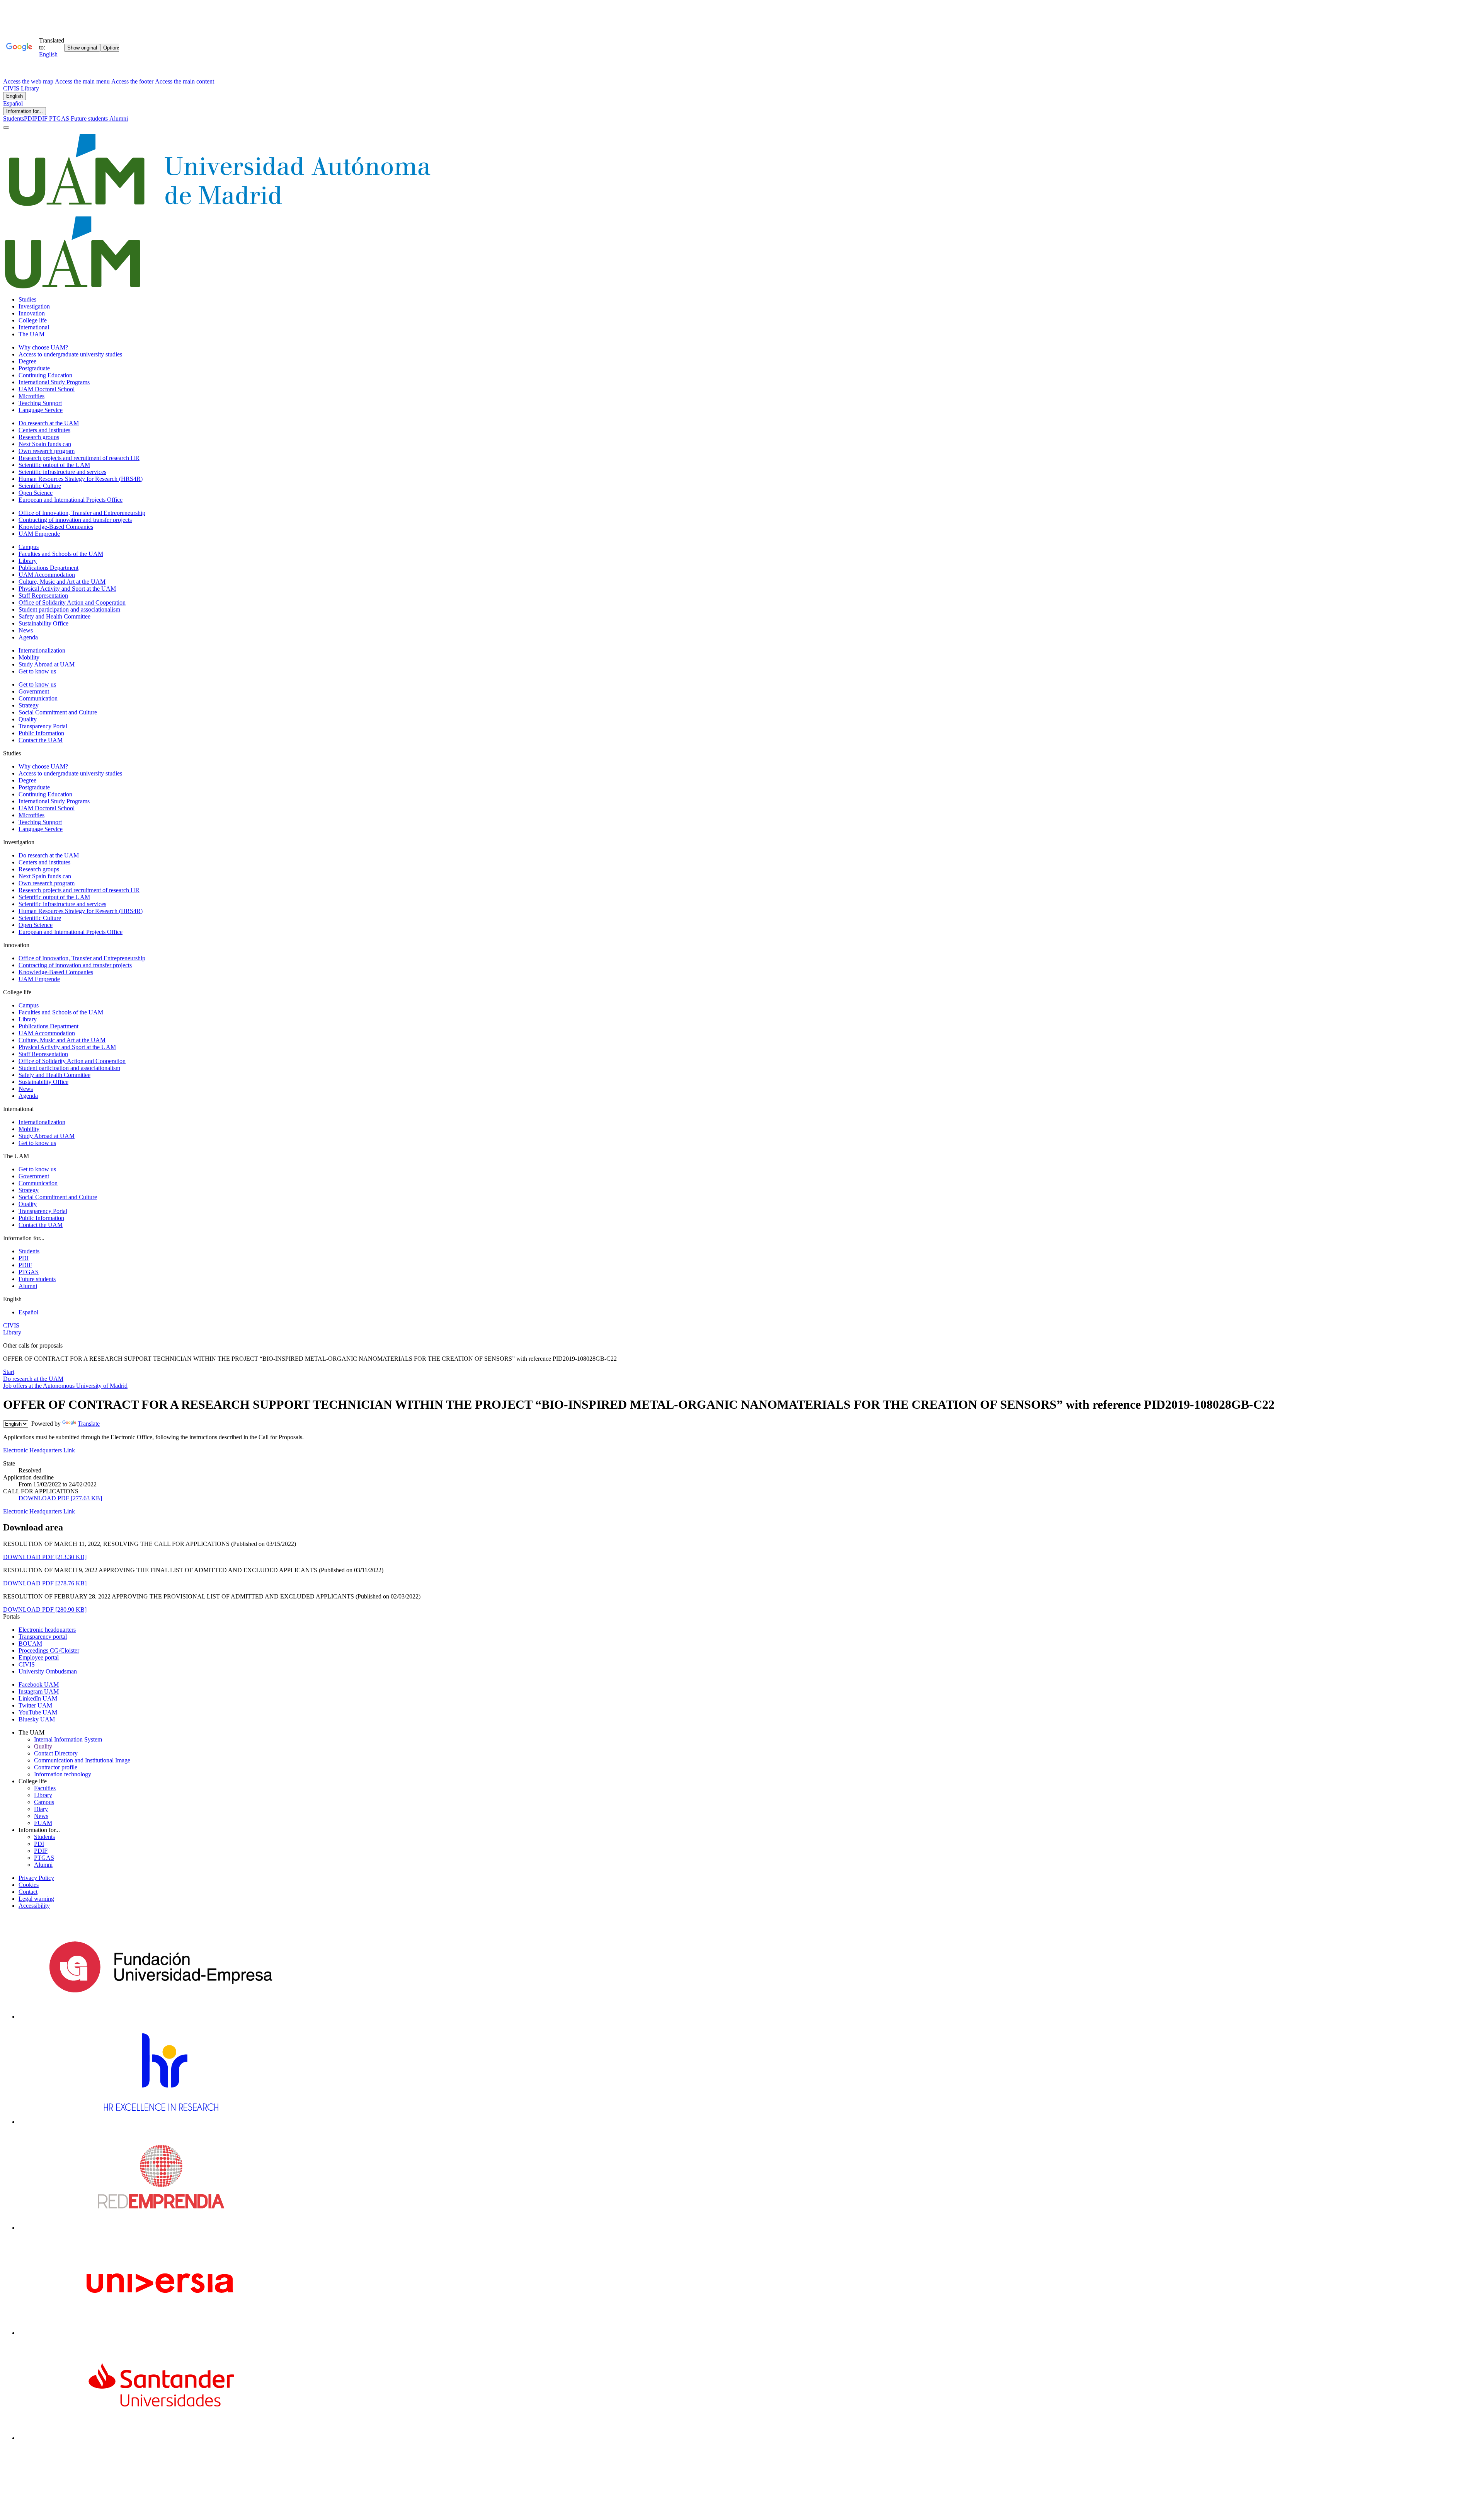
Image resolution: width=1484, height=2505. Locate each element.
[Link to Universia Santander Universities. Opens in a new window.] (161, 2438)
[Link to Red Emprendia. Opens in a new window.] (161, 2228)
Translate (89, 1424)
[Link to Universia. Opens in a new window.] (161, 2333)
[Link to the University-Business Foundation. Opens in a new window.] (161, 2017)
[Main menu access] (6, 128)
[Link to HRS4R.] (160, 2122)
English (14, 96)
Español (13, 103)
